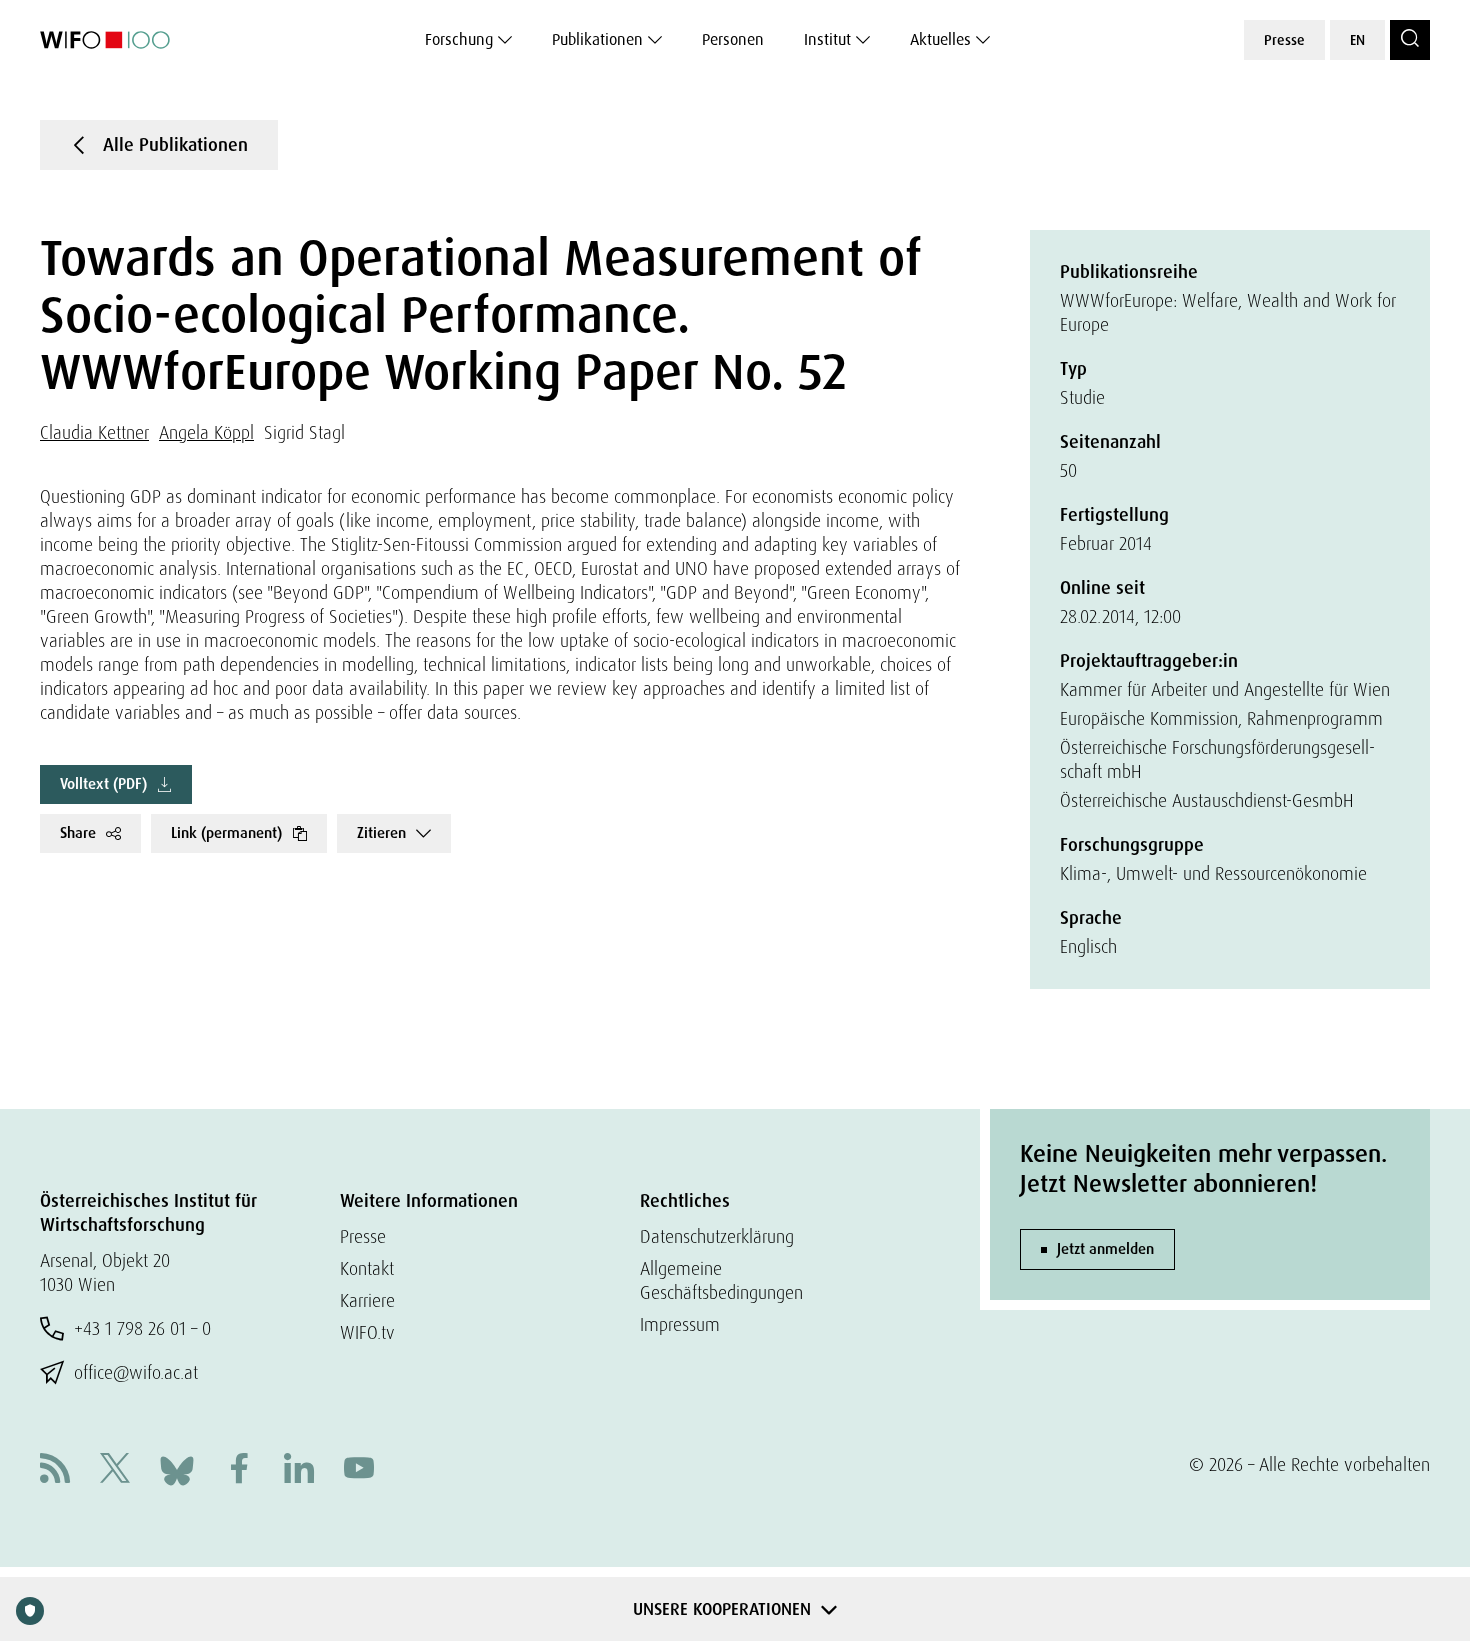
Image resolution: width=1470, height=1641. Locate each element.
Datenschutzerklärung (717, 1236)
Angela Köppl (206, 432)
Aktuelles (940, 39)
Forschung (459, 39)
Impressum (680, 1324)
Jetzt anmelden (1105, 1249)
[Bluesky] (177, 1468)
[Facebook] (239, 1470)
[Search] (1410, 40)
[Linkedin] (299, 1470)
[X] (115, 1470)
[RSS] (55, 1470)
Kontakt (367, 1268)
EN (1357, 40)
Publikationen (597, 39)
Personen (733, 39)
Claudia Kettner (94, 432)
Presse (1284, 40)
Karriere (367, 1300)
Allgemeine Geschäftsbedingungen (721, 1280)
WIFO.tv (367, 1332)
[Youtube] (359, 1470)
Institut (827, 39)
